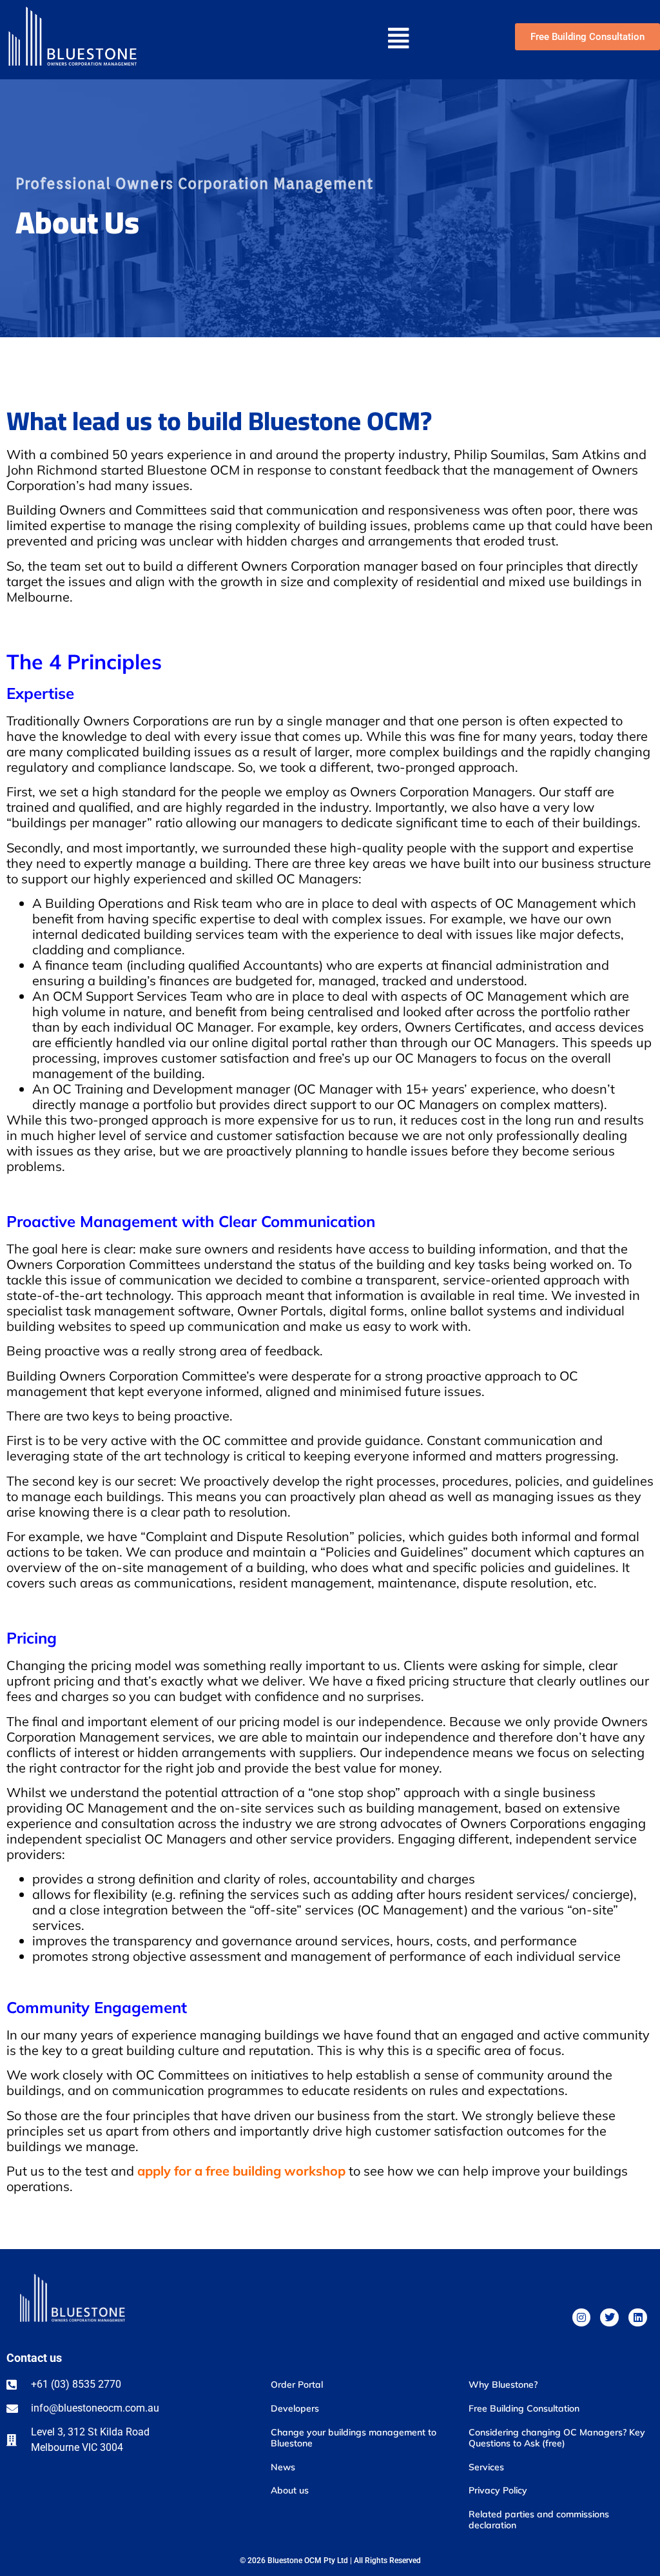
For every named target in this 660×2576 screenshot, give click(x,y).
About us (290, 2490)
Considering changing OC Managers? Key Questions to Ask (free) (557, 2438)
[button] (336, 40)
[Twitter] (609, 2318)
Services (486, 2467)
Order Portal (297, 2384)
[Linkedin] (638, 2318)
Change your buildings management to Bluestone (354, 2438)
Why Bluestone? (503, 2384)
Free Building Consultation (524, 2408)
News (283, 2467)
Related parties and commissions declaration (539, 2520)
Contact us (34, 2358)
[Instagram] (582, 2318)
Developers (295, 2408)
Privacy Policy (498, 2490)
